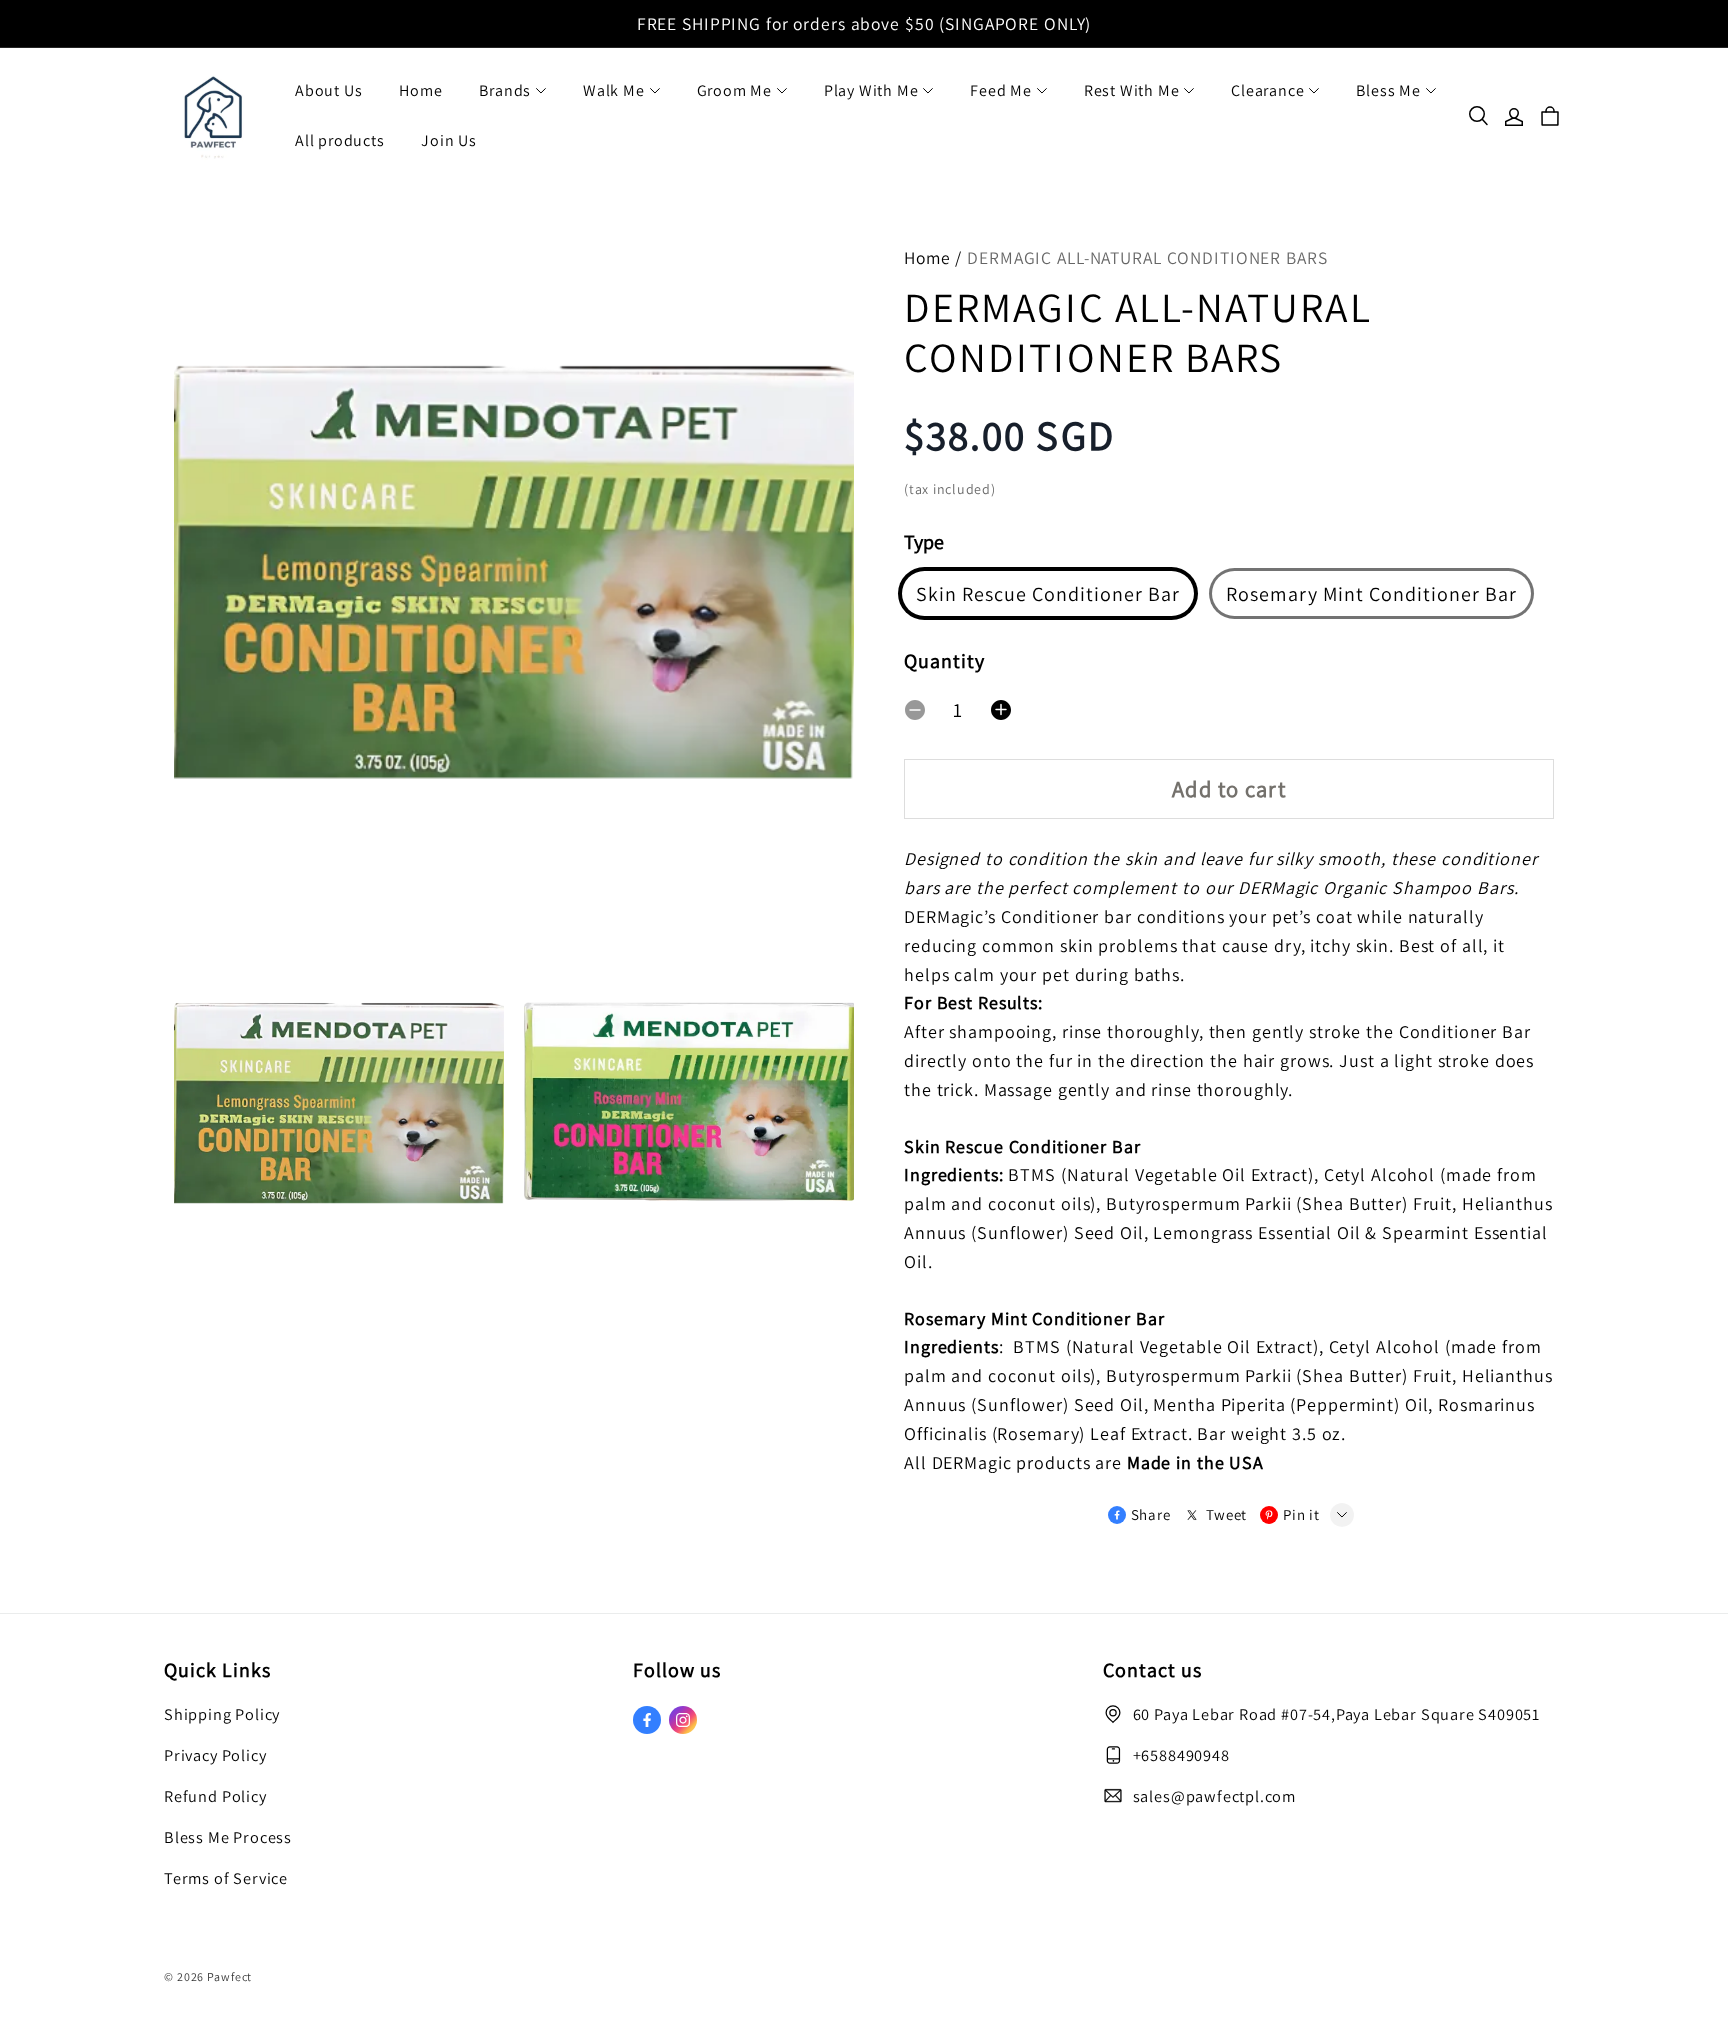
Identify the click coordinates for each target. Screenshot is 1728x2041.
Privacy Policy (215, 1755)
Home (420, 90)
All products (340, 140)
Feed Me (1001, 90)
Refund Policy (215, 1796)
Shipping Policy (222, 1714)
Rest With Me (1132, 90)
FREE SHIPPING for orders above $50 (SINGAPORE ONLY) (864, 23)
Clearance (1267, 90)
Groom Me (734, 90)
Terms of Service (226, 1878)
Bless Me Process (228, 1837)
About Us (328, 90)
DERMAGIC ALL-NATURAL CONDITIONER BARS (1147, 257)
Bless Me (1388, 90)
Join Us (449, 140)
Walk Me (614, 90)
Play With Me (871, 90)
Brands (505, 90)
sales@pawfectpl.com (1214, 1796)
